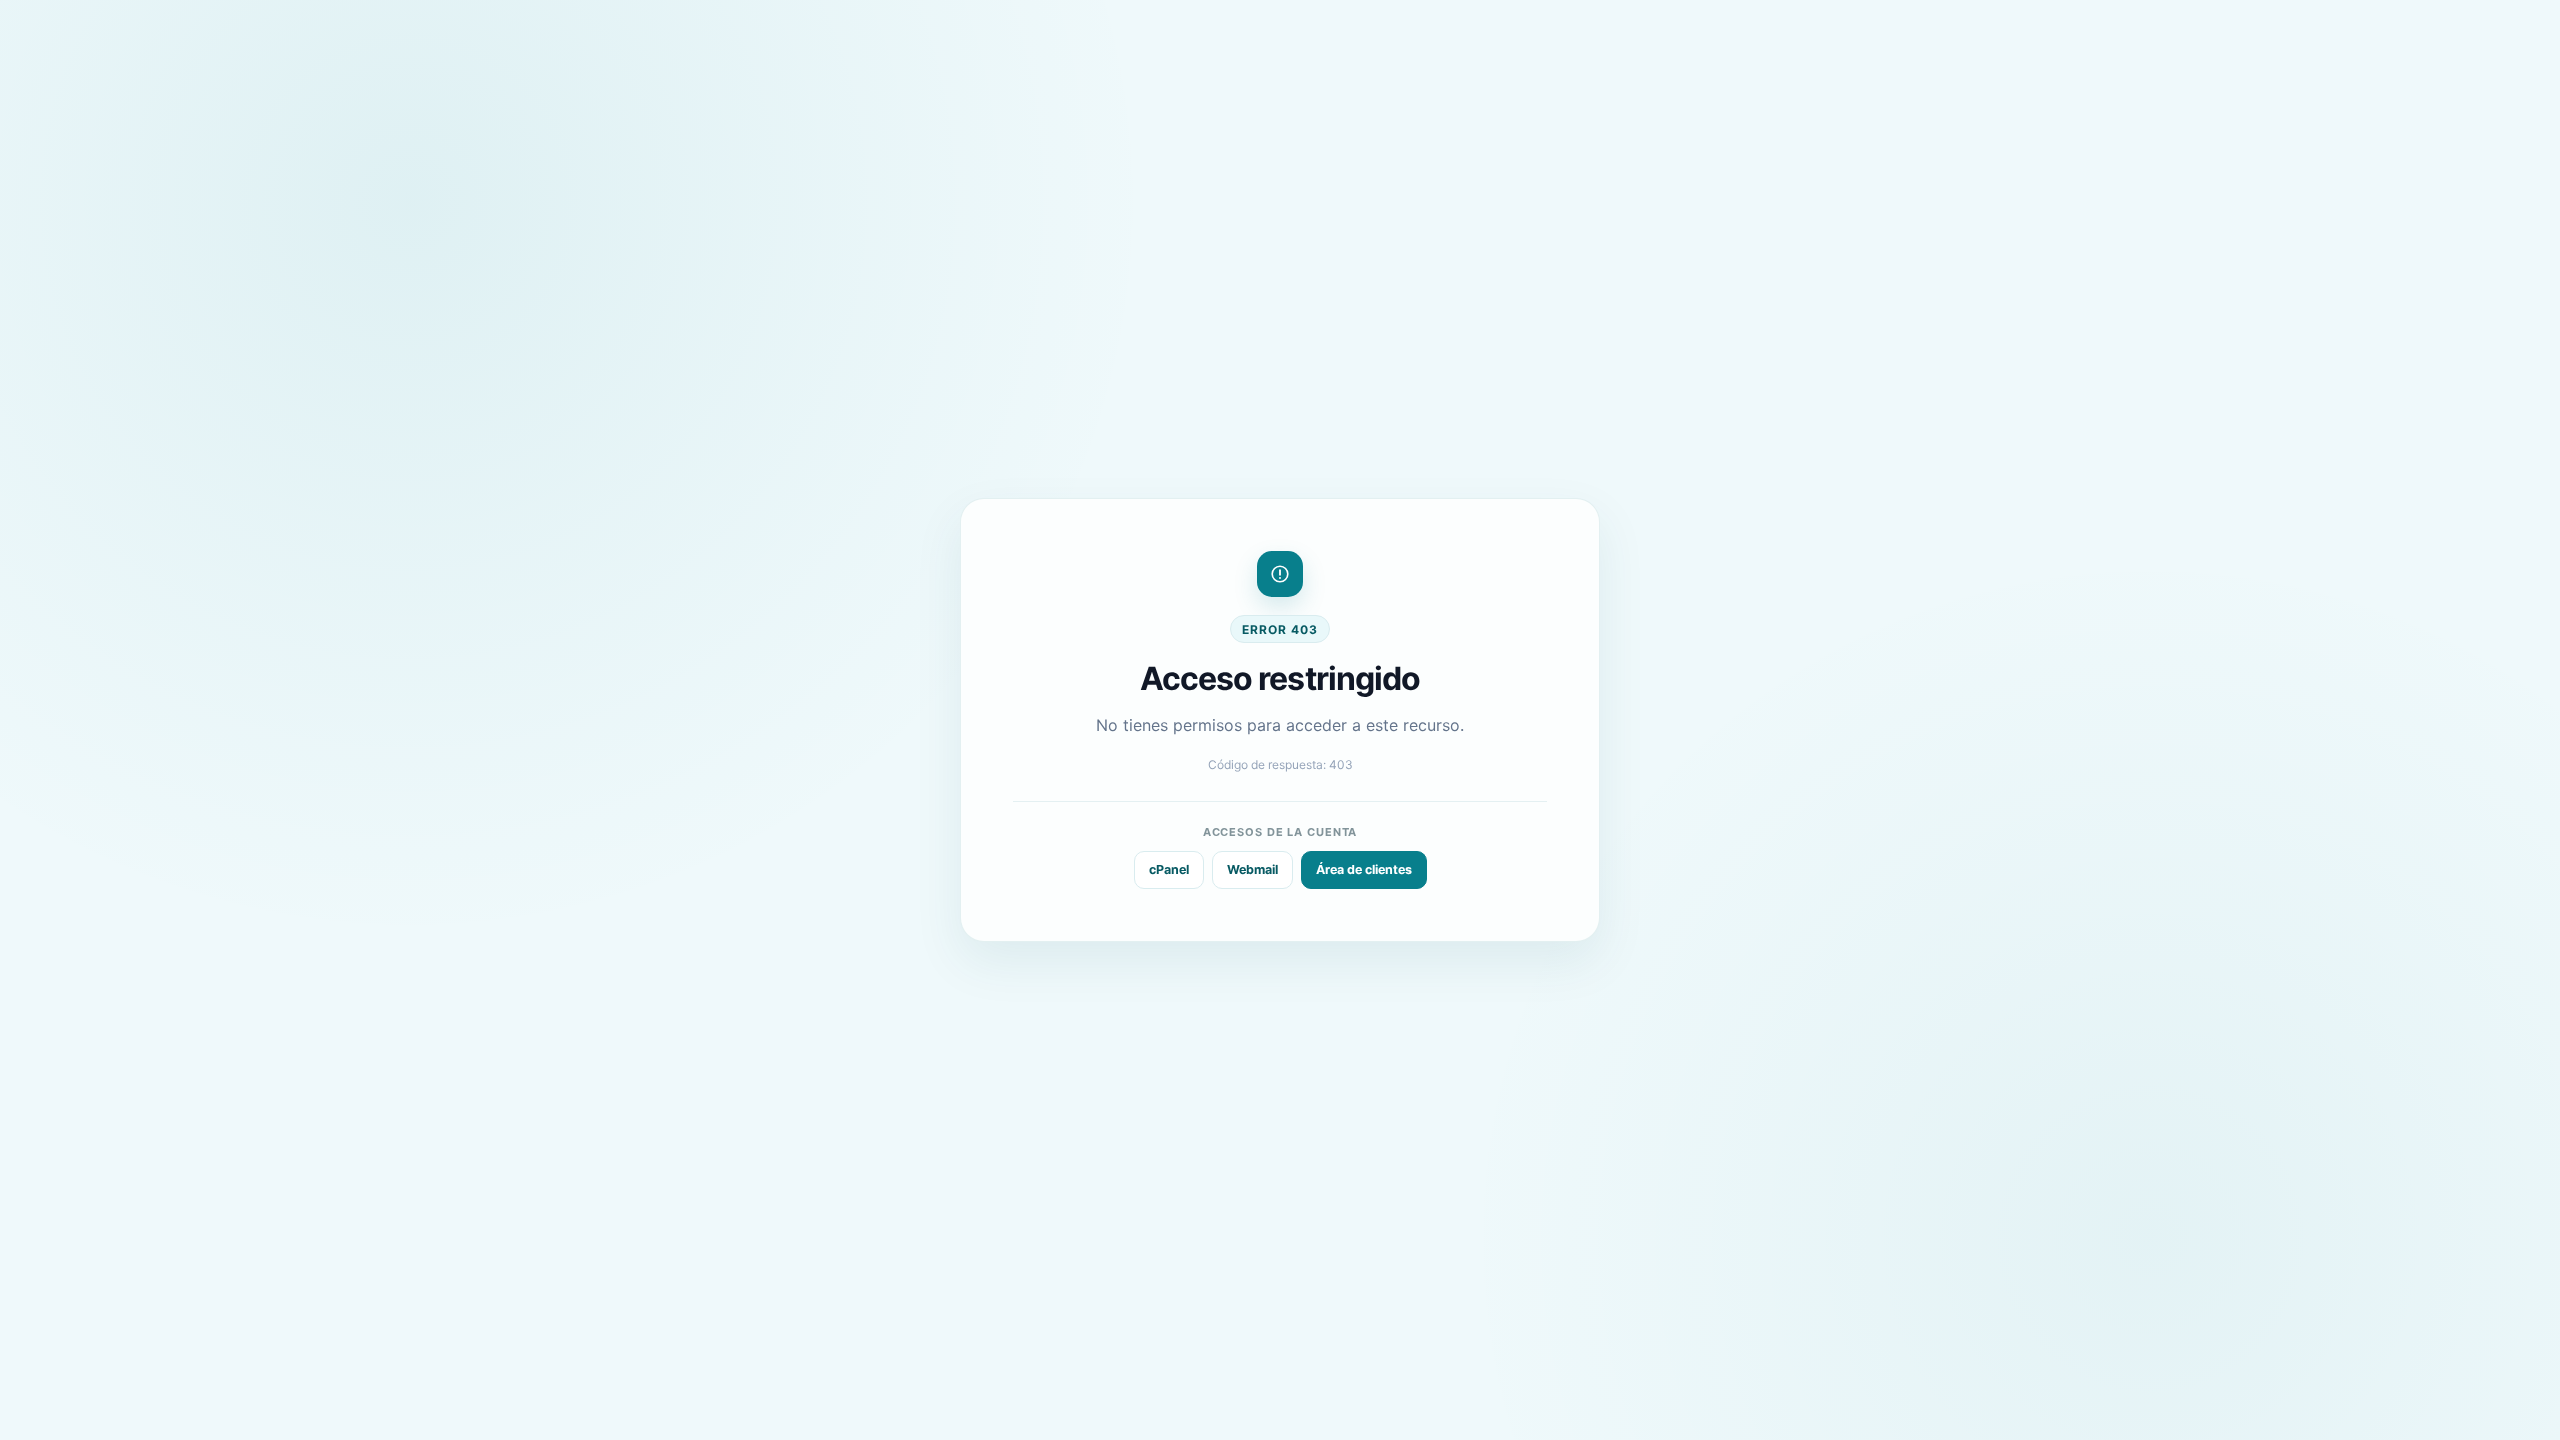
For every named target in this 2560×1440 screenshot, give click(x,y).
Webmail (1252, 869)
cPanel (1169, 869)
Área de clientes (1364, 869)
